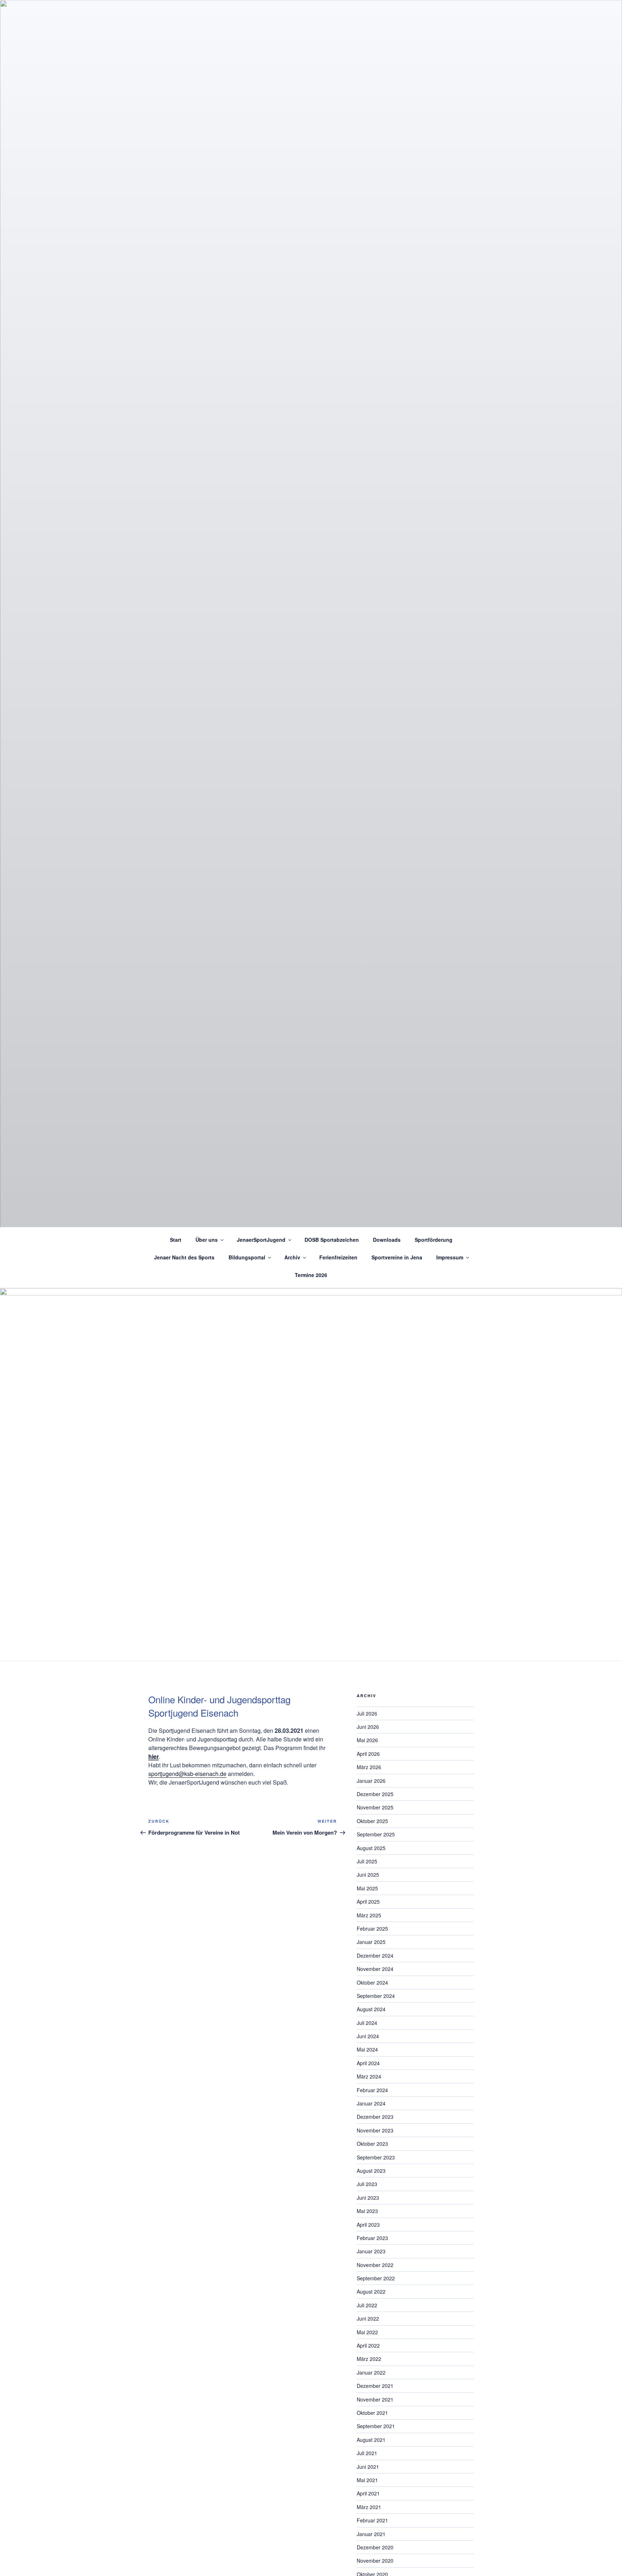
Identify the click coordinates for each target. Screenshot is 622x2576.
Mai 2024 (367, 2049)
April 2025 (368, 1902)
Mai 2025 (367, 1888)
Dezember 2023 (375, 2117)
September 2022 (376, 2278)
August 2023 (371, 2171)
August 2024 (371, 2009)
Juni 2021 (368, 2467)
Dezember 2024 (375, 1955)
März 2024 (369, 2076)
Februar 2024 (372, 2090)
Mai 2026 (367, 1740)
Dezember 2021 (375, 2386)
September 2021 (376, 2426)
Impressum (450, 1257)
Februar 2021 (372, 2520)
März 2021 (369, 2507)
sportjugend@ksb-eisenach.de (187, 1774)
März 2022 (369, 2359)
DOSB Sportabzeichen (332, 1240)
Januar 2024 (371, 2103)
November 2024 (375, 1969)
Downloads (387, 1240)
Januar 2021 (371, 2534)
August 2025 (371, 1848)
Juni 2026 (368, 1727)
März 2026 (369, 1767)
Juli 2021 (367, 2453)
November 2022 (375, 2265)
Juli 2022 (367, 2305)
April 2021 (368, 2493)
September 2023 (376, 2157)
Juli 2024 (367, 2023)
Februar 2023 (372, 2238)
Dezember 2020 (375, 2547)
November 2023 (375, 2130)
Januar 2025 (371, 1942)
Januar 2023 (371, 2251)
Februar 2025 (372, 1928)
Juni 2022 (368, 2318)
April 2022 (368, 2345)
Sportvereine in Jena (397, 1257)
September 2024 (376, 1996)
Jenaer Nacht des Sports (184, 1257)
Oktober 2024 (372, 1982)
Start (176, 1240)
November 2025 (375, 1807)
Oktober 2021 (372, 2413)
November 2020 (375, 2561)
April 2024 (368, 2063)
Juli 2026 (367, 1713)
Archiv (292, 1257)
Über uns (207, 1240)
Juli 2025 (367, 1861)
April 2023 (368, 2225)
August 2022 (371, 2291)
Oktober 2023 (372, 2144)
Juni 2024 (368, 2036)
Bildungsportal (247, 1257)
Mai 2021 (367, 2480)
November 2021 (375, 2399)
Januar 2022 (371, 2372)
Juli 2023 (367, 2184)
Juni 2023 (368, 2198)
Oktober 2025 (372, 1821)
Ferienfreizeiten (338, 1257)
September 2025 (376, 1834)
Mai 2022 (367, 2332)
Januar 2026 (371, 1781)
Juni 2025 (368, 1875)
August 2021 (371, 2440)
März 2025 (369, 1915)
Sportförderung (434, 1240)
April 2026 (368, 1754)
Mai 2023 (367, 2211)
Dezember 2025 (375, 1794)
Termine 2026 (311, 1275)
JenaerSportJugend (261, 1240)
